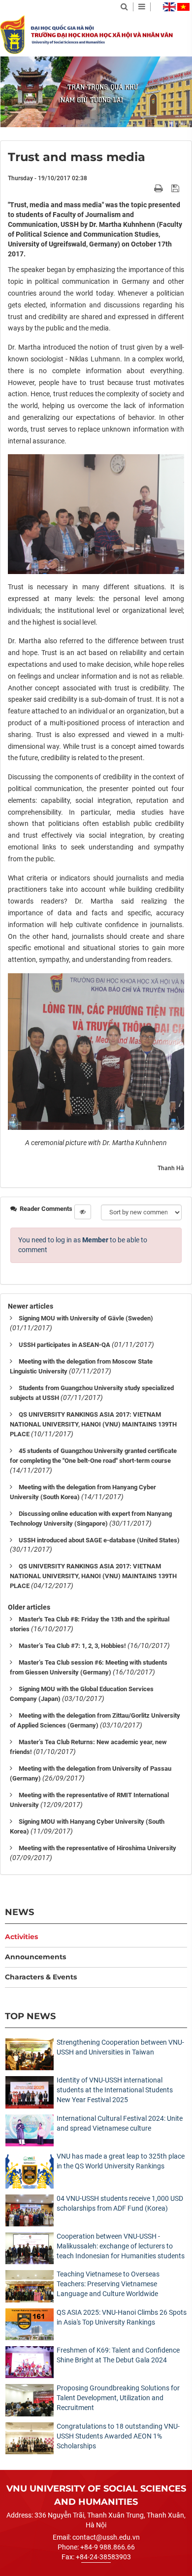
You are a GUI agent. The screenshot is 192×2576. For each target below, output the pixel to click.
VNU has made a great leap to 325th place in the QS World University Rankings (121, 2161)
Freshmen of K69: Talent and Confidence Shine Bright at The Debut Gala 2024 (118, 2355)
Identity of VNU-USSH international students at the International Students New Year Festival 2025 (115, 2090)
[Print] (160, 188)
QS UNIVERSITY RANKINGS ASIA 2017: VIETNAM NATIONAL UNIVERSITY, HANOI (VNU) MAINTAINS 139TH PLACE (93, 1424)
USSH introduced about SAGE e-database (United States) (99, 1540)
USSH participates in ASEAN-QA (64, 1345)
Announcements (35, 1957)
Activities (21, 1937)
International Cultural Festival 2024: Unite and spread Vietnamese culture (120, 2123)
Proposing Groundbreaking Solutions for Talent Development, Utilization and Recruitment (118, 2398)
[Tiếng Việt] (183, 7)
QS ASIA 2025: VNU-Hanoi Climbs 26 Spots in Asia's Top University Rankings (122, 2317)
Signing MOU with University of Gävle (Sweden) (86, 1318)
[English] (169, 7)
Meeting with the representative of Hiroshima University (97, 1848)
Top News (30, 2016)
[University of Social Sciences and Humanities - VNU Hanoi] (12, 34)
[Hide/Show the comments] (83, 1212)
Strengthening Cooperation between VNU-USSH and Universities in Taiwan (120, 2047)
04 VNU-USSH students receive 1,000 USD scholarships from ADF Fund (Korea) (120, 2203)
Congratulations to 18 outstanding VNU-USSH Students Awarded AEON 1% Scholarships (118, 2436)
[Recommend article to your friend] (147, 188)
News (19, 1912)
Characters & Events (41, 1977)
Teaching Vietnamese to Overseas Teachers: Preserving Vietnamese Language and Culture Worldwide (108, 2284)
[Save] (176, 188)
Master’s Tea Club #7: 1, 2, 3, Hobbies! (72, 1646)
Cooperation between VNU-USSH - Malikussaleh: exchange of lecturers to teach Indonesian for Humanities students (121, 2246)
